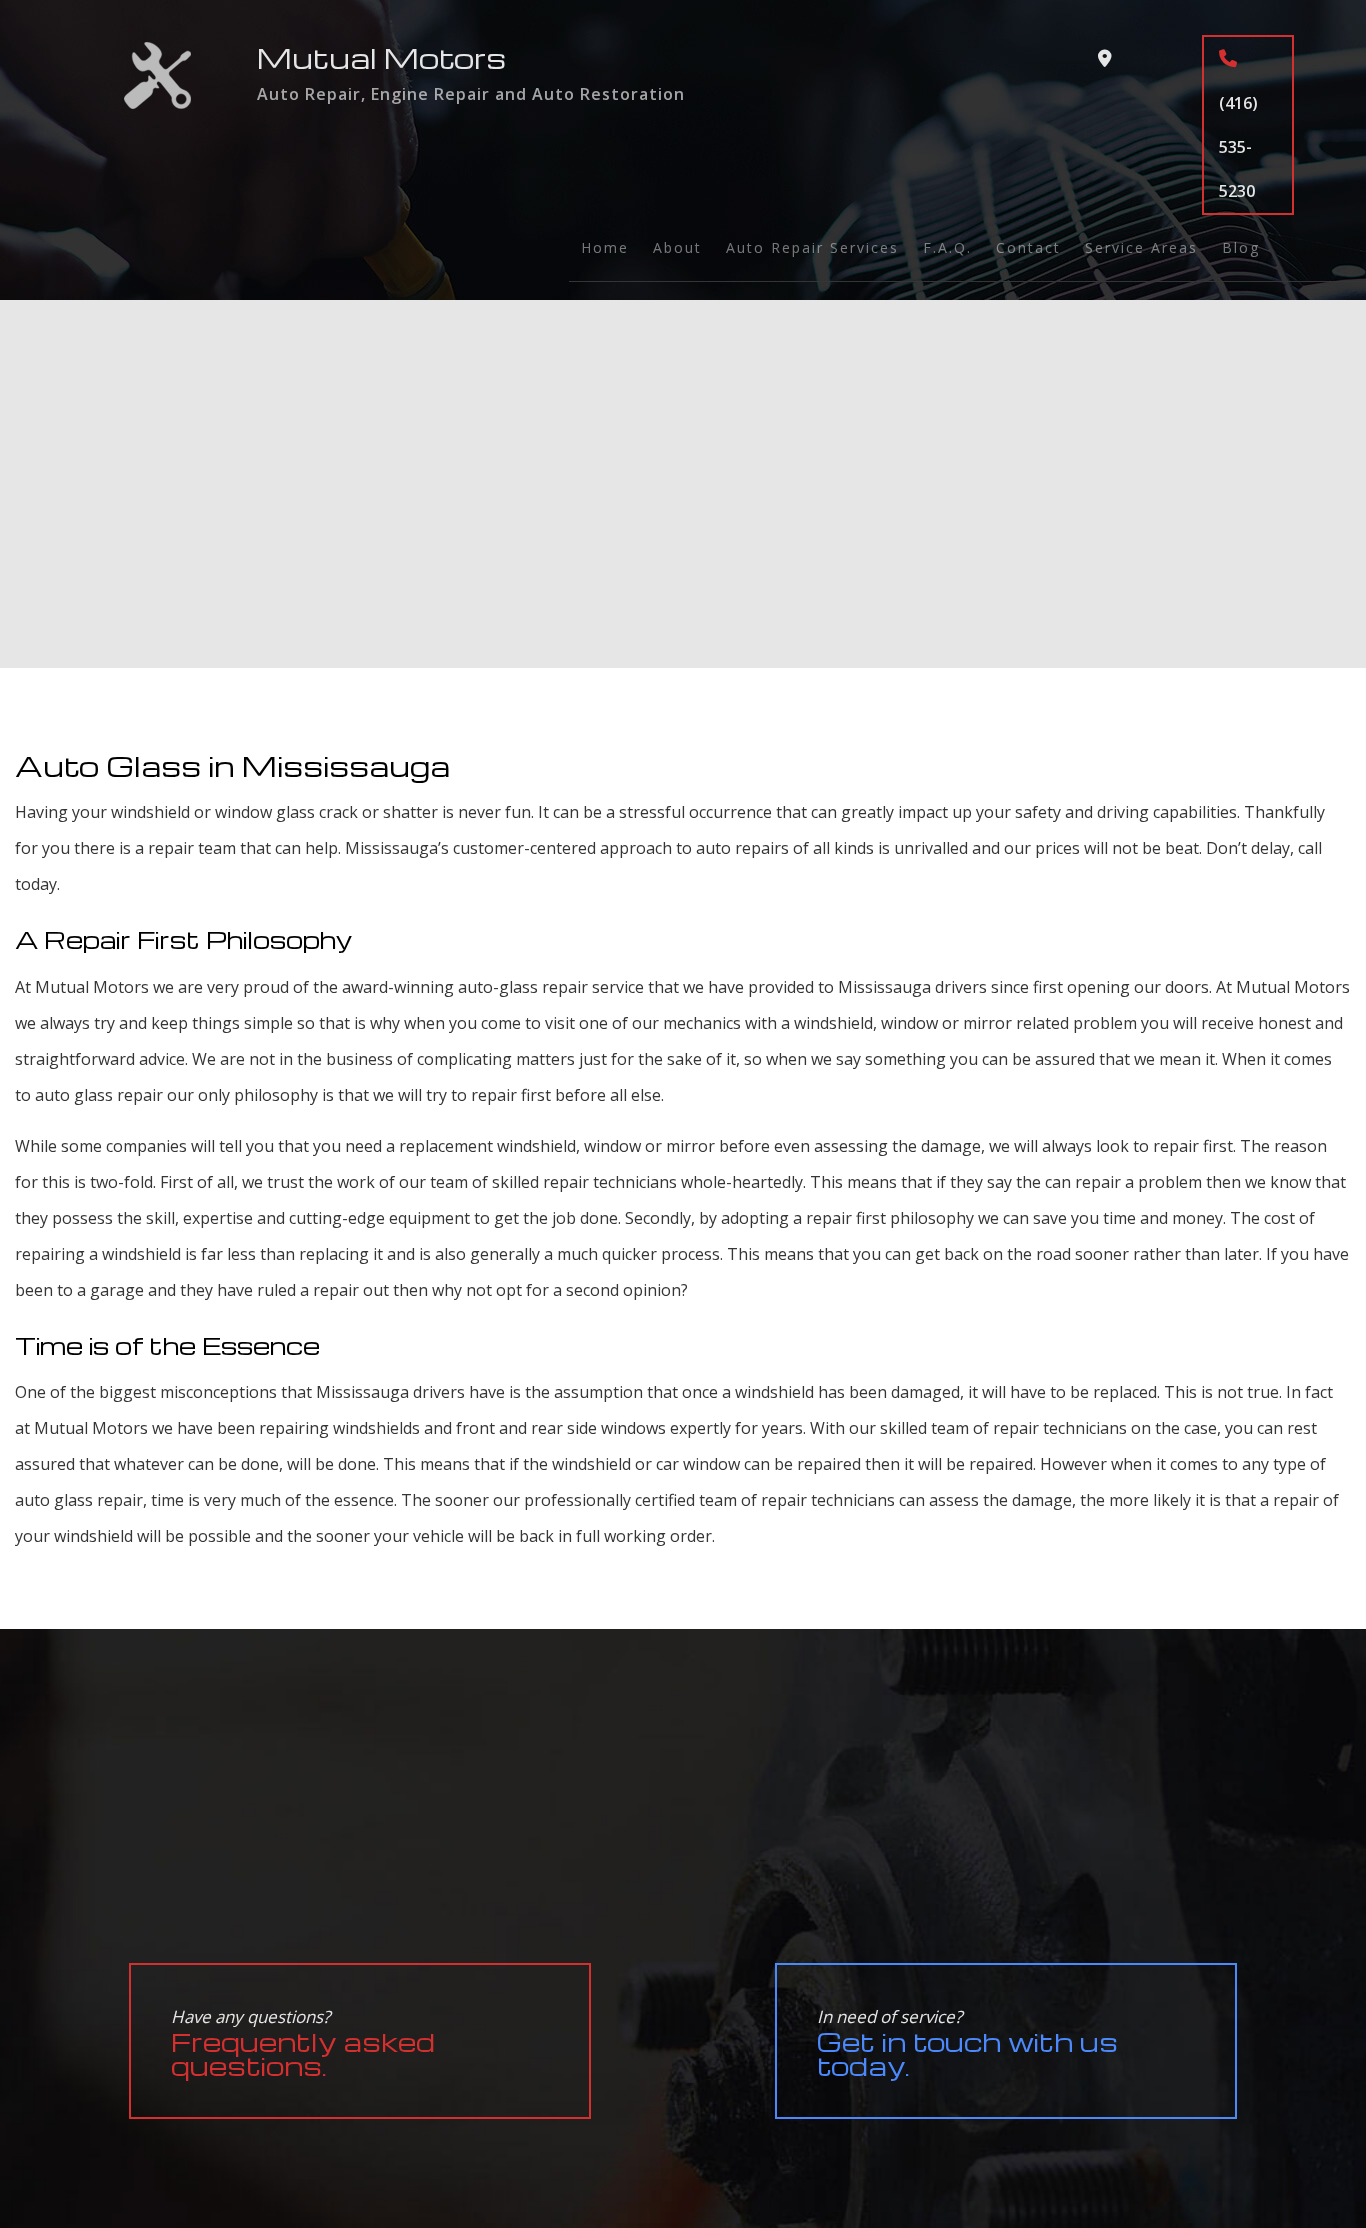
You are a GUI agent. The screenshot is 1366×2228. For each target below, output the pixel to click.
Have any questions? (303, 2043)
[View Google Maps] (1105, 59)
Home (605, 247)
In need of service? (967, 2043)
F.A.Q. (947, 247)
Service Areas (1141, 247)
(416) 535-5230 (1238, 147)
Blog (1241, 247)
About (677, 247)
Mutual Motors (381, 57)
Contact (1028, 247)
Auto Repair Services (812, 247)
